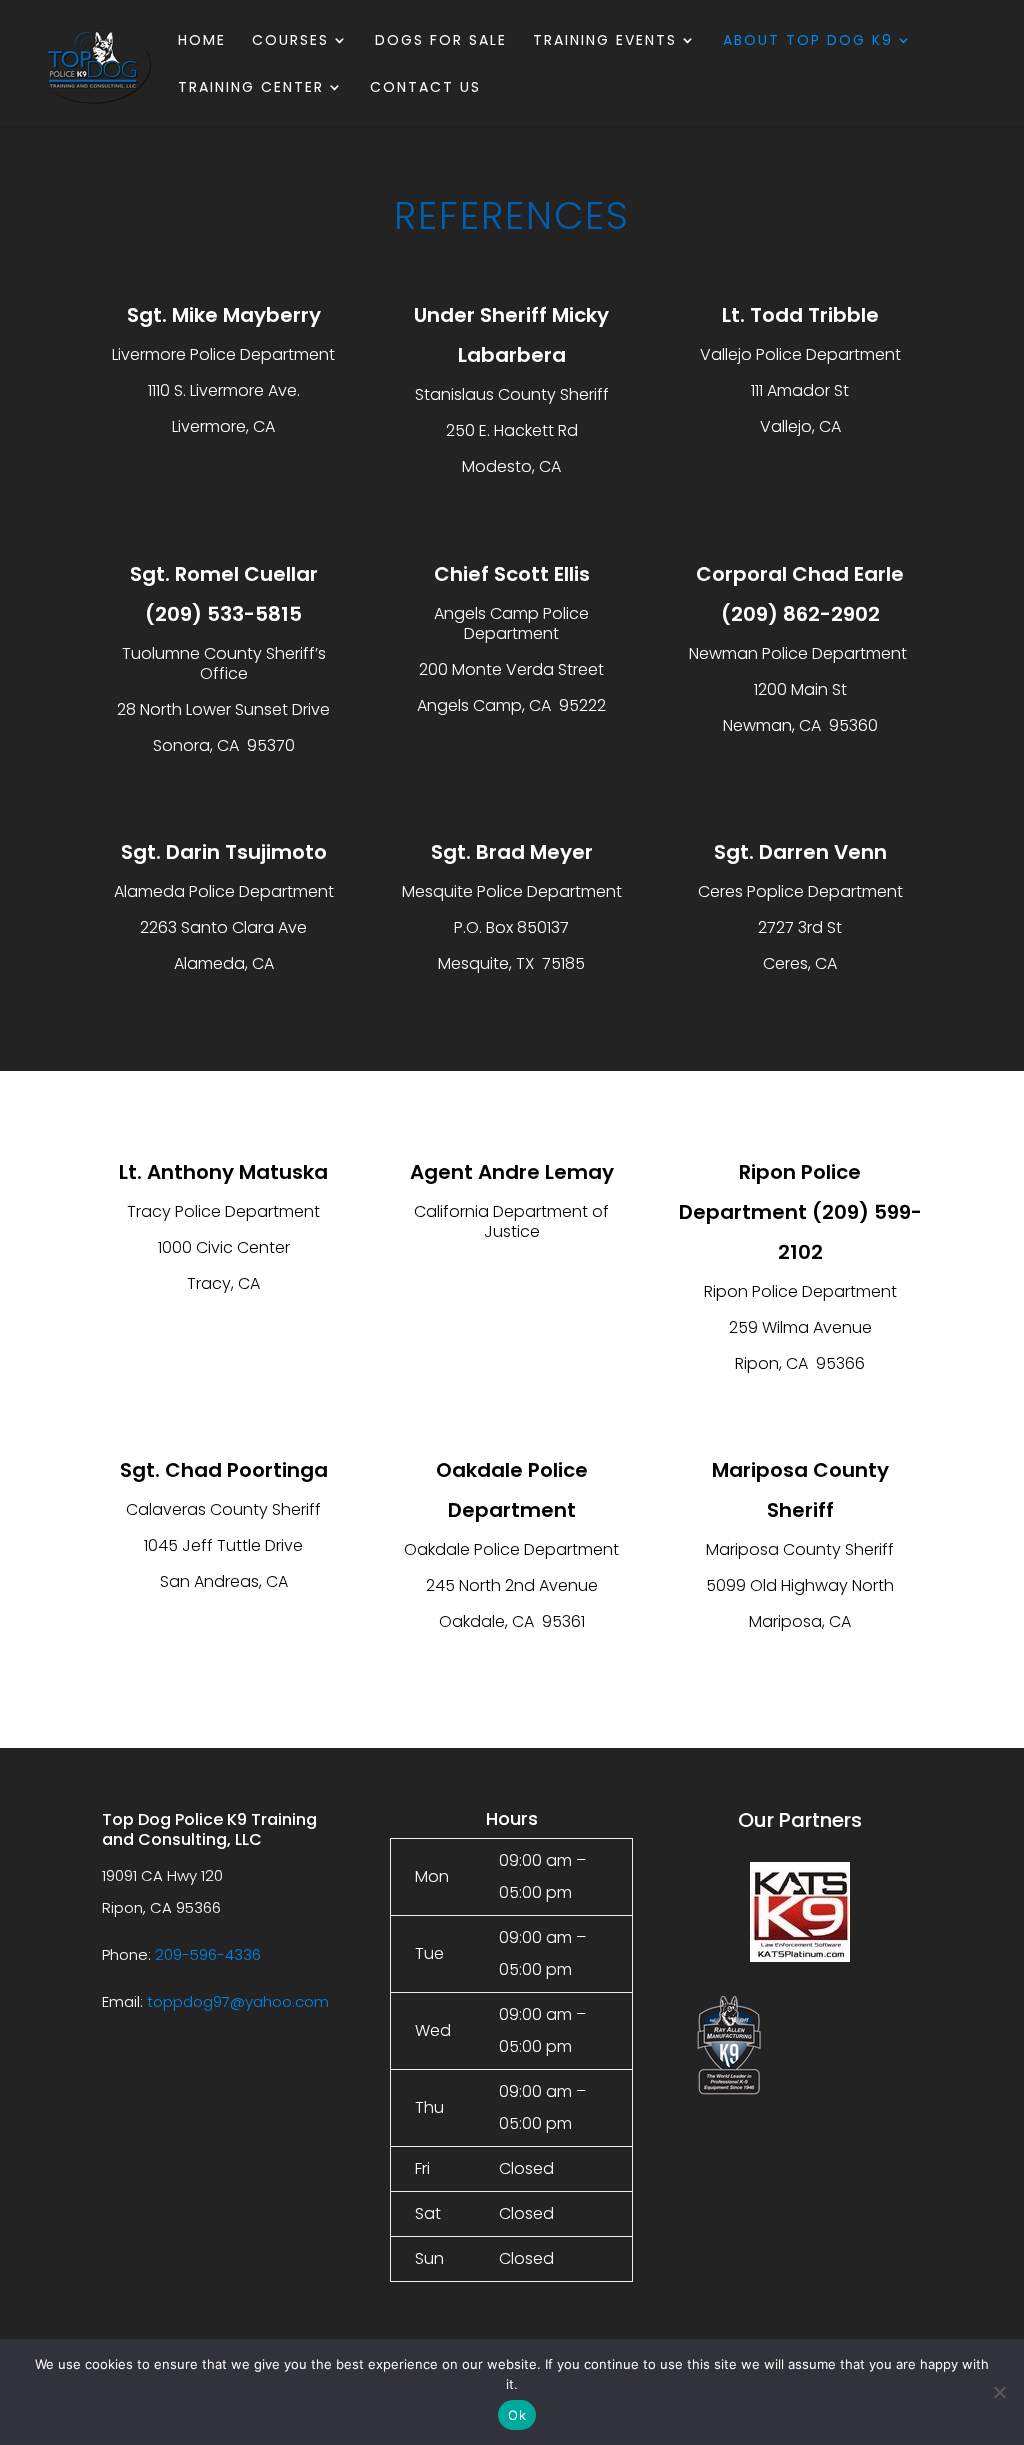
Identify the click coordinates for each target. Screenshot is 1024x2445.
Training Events (605, 41)
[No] (999, 2392)
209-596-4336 (208, 1954)
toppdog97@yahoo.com (238, 2001)
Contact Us (425, 88)
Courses (290, 41)
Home (202, 41)
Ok (517, 2415)
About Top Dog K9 (808, 41)
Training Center (251, 88)
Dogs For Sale (441, 41)
